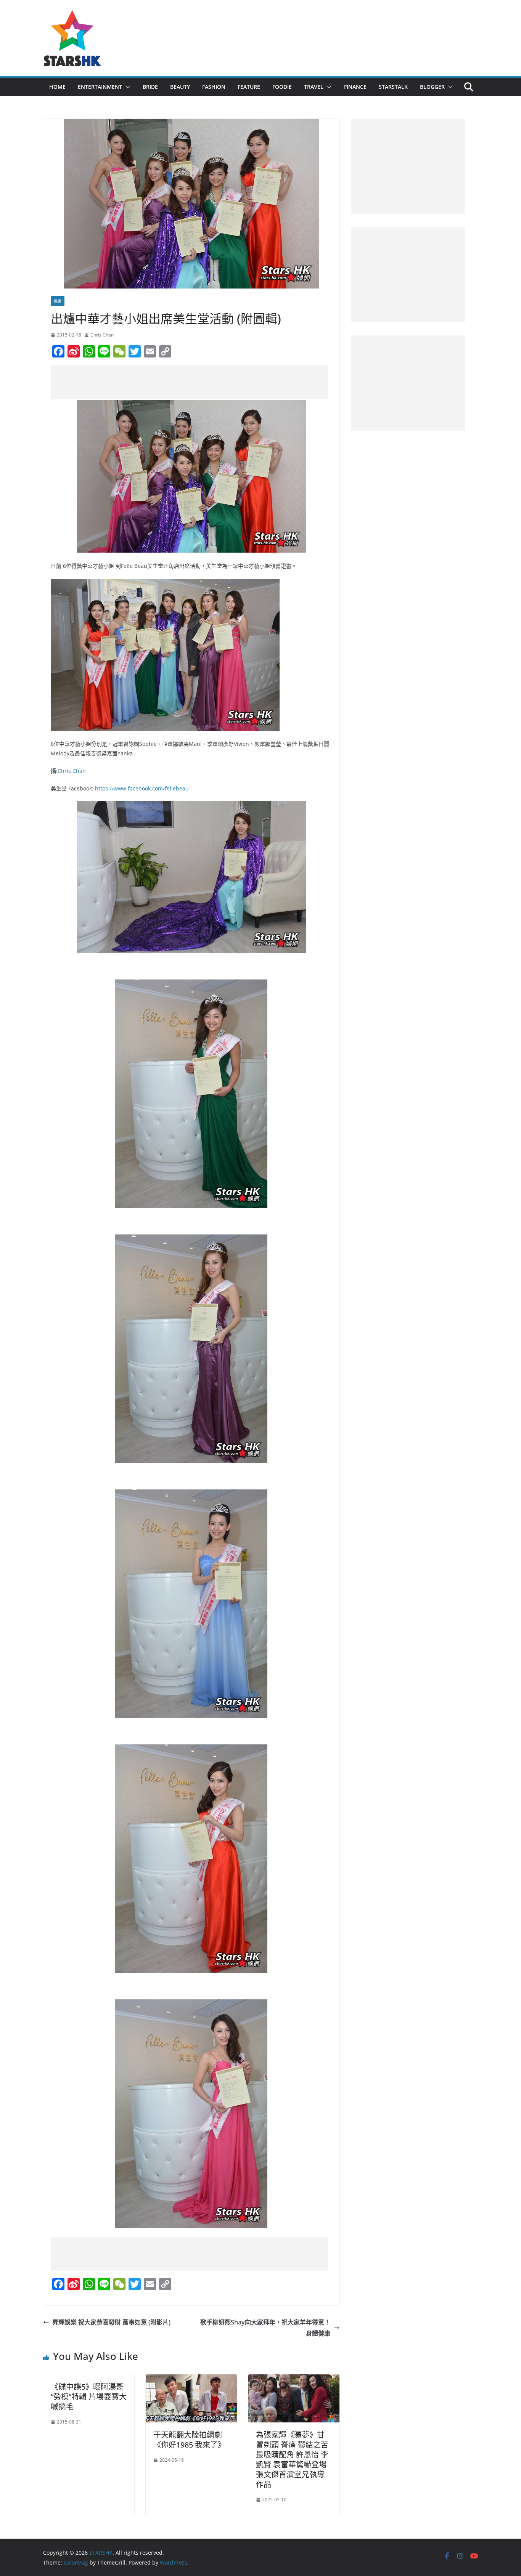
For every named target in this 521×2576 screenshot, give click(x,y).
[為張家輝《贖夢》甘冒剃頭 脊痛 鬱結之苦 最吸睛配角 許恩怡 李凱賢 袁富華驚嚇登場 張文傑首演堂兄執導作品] (294, 2380)
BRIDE (150, 87)
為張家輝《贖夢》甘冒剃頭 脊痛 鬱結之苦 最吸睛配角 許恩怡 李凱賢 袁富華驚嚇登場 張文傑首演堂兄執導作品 (292, 2460)
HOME (57, 87)
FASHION (214, 87)
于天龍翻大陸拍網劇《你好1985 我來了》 (189, 2440)
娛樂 (58, 301)
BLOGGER (432, 87)
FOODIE (282, 87)
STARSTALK (393, 87)
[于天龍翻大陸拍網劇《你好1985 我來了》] (191, 2380)
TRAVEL (314, 87)
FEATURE (249, 87)
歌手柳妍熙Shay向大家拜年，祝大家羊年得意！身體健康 (265, 2328)
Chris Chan (102, 335)
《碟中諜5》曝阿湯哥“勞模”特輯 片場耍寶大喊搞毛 (89, 2397)
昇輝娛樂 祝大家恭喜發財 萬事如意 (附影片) (111, 2322)
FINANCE (355, 87)
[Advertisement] (190, 382)
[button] (126, 87)
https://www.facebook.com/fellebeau (142, 788)
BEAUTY (180, 87)
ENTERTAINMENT (100, 87)
